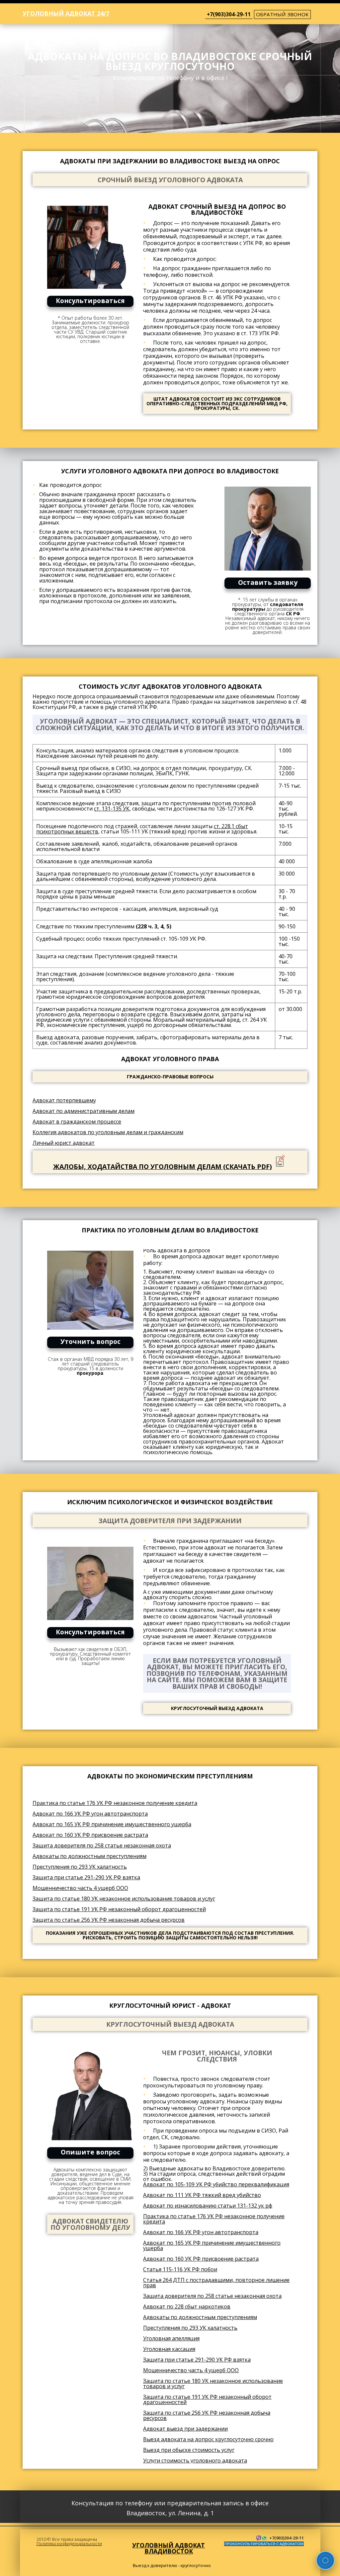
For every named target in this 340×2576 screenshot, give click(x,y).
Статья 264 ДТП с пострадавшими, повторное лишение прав (216, 2283)
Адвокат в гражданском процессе (77, 1122)
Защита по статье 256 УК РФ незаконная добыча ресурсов (109, 1920)
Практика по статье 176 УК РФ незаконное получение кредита (115, 1803)
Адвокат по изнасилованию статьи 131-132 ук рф (208, 2206)
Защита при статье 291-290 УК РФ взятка (86, 1877)
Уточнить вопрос (90, 1341)
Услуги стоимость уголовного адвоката (195, 2460)
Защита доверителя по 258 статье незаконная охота (102, 1845)
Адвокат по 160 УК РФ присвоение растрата (90, 1835)
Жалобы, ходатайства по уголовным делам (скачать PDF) (163, 1167)
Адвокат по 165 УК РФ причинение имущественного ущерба (112, 1824)
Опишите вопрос (90, 2152)
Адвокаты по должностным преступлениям (89, 1856)
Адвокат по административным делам (84, 1111)
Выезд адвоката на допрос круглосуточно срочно (208, 2439)
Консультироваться (90, 301)
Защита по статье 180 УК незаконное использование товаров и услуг (124, 1899)
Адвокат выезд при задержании (185, 2429)
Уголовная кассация (169, 2349)
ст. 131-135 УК (112, 809)
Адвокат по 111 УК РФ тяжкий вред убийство (202, 2195)
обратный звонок (282, 14)
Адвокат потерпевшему (64, 1100)
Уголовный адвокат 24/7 (66, 13)
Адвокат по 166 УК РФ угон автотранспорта (90, 1814)
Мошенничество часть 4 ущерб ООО (80, 1888)
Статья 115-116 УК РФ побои (180, 2269)
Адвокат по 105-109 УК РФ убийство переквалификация (216, 2184)
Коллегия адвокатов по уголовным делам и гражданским (108, 1132)
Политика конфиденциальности (69, 2543)
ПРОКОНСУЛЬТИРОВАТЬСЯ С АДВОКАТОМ (264, 2544)
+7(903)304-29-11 (229, 14)
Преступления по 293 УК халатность (80, 1867)
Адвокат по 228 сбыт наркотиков (187, 2306)
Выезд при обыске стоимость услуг (189, 2450)
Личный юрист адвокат (64, 1143)
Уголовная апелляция (171, 2338)
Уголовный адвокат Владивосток (169, 2548)
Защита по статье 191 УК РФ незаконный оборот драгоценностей (119, 1909)
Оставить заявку (268, 582)
